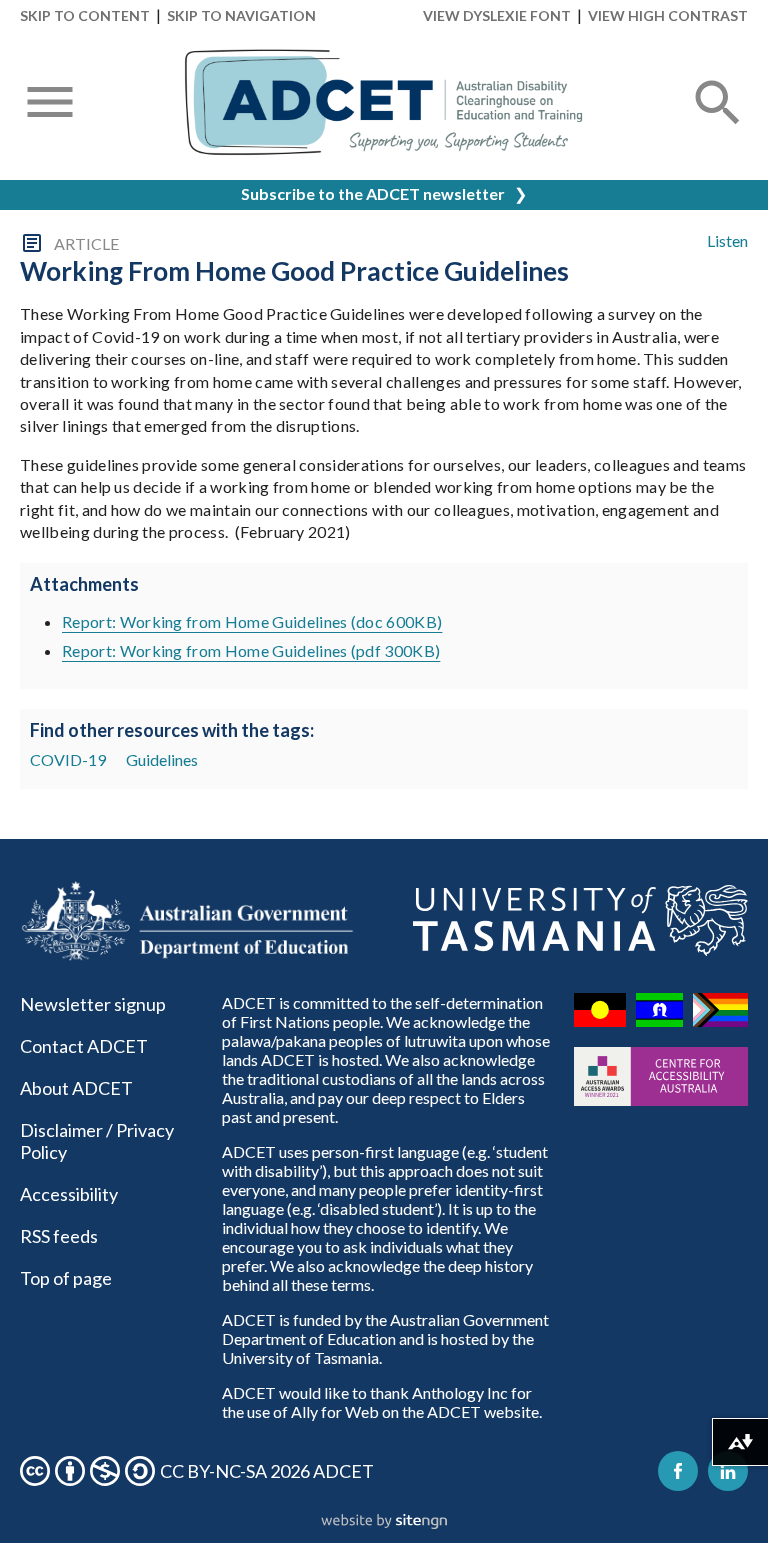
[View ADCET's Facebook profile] (678, 1471)
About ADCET (76, 1088)
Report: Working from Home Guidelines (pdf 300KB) (251, 650)
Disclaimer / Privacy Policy (97, 1141)
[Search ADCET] (718, 126)
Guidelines (162, 759)
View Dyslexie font (497, 15)
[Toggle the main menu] (50, 104)
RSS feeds (59, 1236)
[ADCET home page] (384, 102)
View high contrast (668, 15)
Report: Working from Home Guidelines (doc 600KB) (252, 621)
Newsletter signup (93, 1004)
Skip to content (85, 15)
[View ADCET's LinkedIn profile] (728, 1471)
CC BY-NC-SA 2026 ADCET (267, 1471)
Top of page (66, 1278)
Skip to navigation (241, 15)
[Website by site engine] (384, 1522)
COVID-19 (68, 759)
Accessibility (69, 1194)
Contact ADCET (84, 1046)
